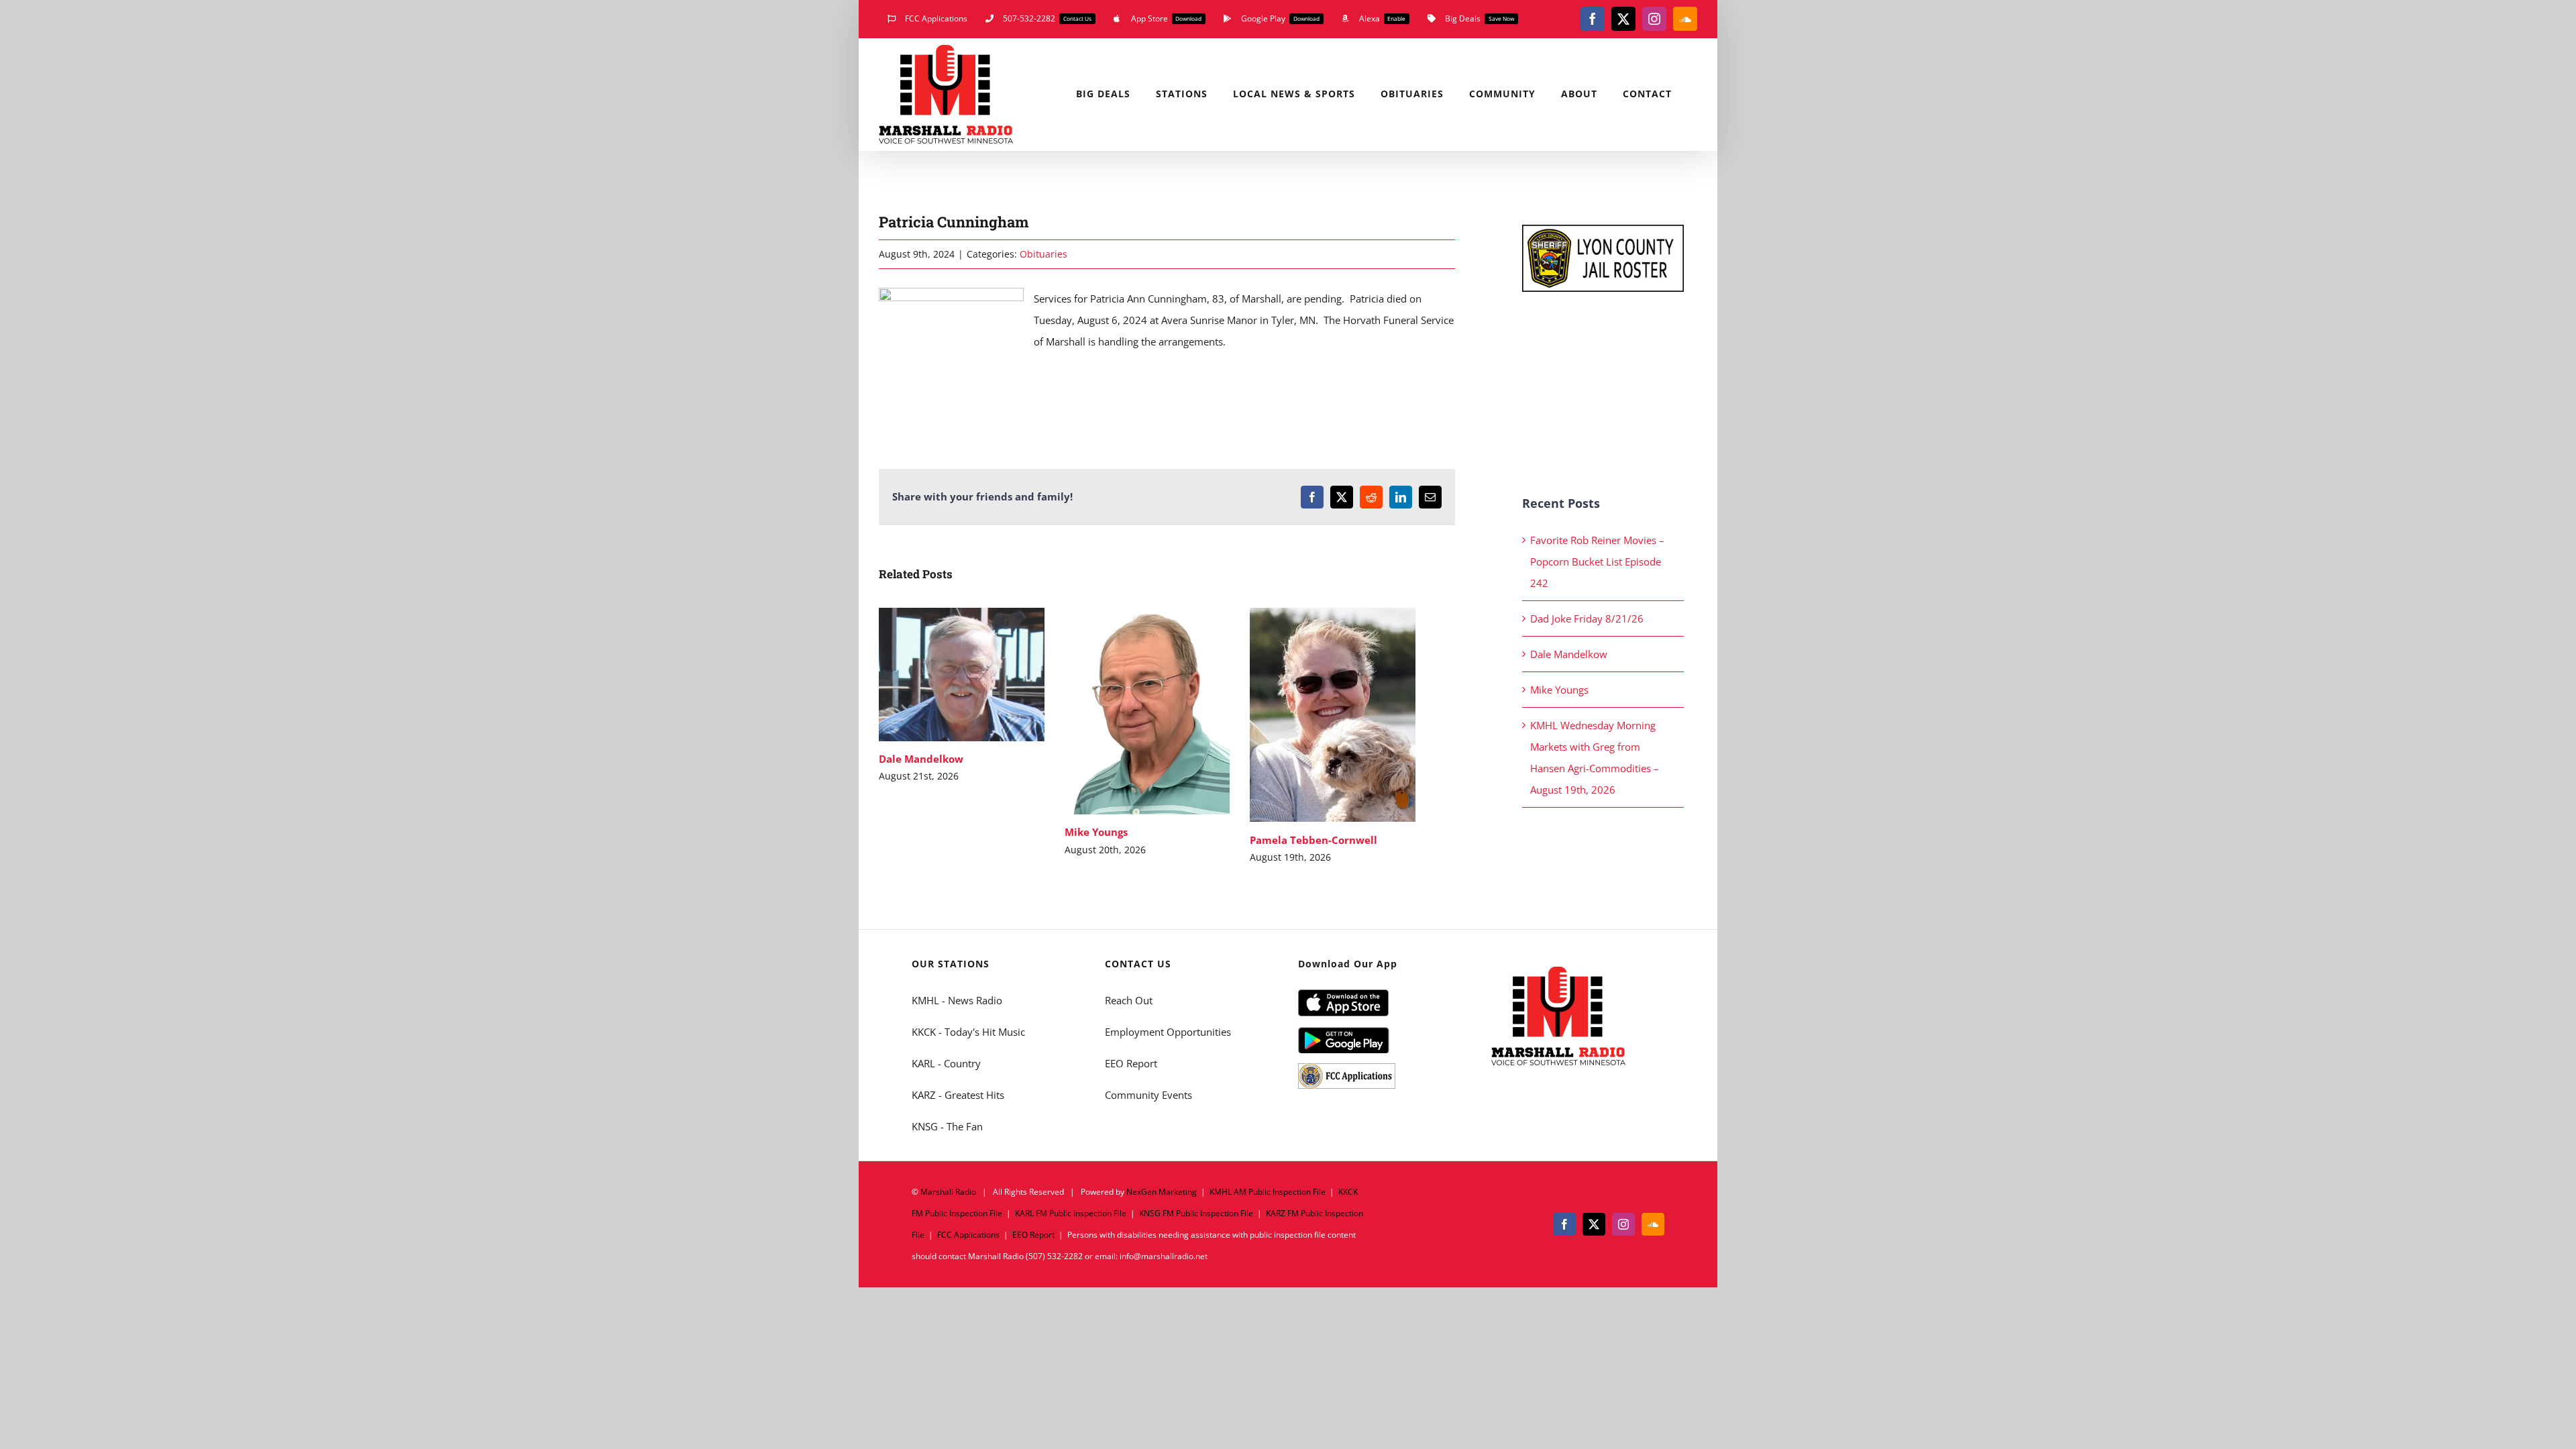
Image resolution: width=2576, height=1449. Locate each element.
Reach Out (1129, 1000)
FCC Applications (968, 1235)
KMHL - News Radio (957, 1000)
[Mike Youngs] (1147, 711)
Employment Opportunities (1168, 1032)
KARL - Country (946, 1063)
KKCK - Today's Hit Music (968, 1032)
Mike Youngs (1127, 711)
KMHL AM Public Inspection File (1268, 1192)
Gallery (981, 675)
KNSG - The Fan (947, 1126)
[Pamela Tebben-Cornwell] (1333, 715)
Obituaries (1043, 254)
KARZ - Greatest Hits (958, 1095)
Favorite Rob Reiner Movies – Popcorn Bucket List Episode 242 (1597, 561)
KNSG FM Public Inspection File (1196, 1213)
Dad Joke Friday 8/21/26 (1587, 619)
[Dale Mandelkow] (962, 675)
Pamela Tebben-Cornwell (1313, 715)
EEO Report (1131, 1063)
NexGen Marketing (1162, 1192)
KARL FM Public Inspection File (1071, 1213)
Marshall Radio (948, 1192)
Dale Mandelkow (942, 675)
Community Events (1148, 1095)
